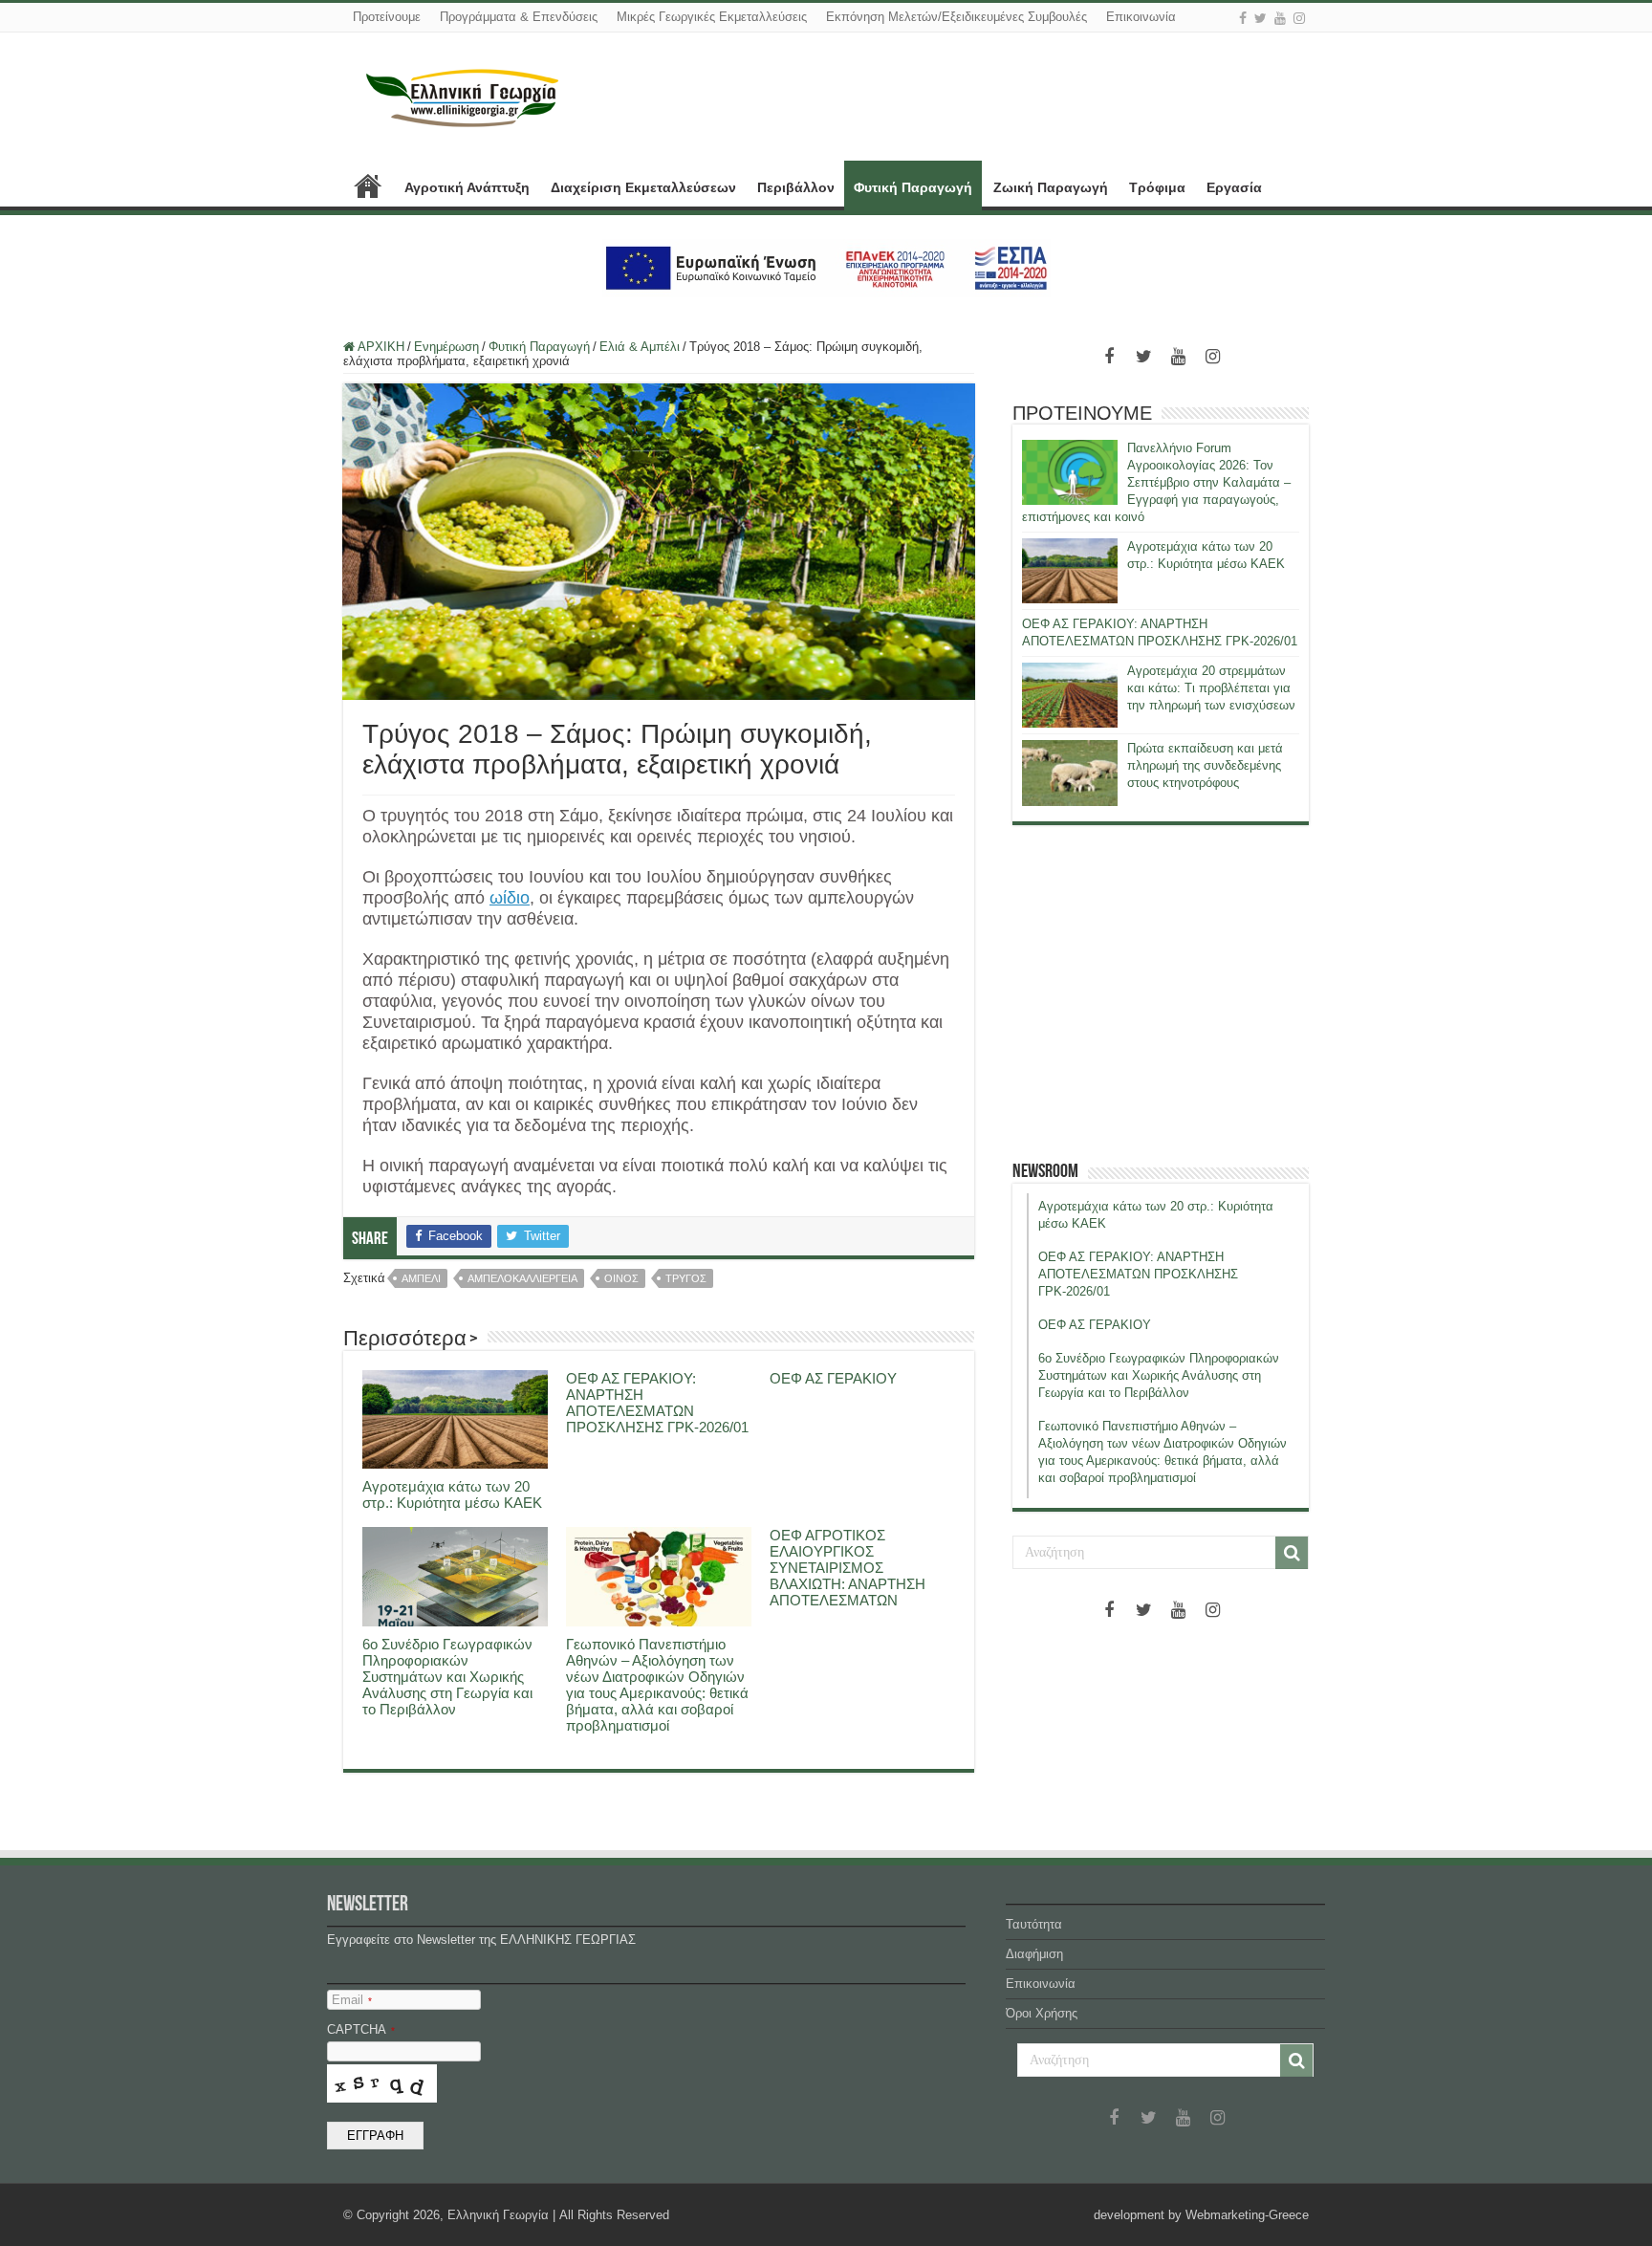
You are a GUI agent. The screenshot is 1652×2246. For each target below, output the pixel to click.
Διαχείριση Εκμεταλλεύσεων (643, 187)
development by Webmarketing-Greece (1201, 2215)
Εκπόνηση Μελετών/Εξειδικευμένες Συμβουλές (956, 17)
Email (352, 2000)
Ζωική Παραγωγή (1051, 187)
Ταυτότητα (1034, 1924)
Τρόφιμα (1157, 187)
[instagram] (1299, 18)
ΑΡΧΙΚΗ (368, 185)
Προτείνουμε (387, 17)
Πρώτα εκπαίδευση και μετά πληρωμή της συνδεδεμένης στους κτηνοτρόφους (1205, 765)
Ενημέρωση (446, 347)
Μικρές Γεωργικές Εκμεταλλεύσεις (712, 17)
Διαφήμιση (1034, 1954)
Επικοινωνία (1141, 17)
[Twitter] (1261, 18)
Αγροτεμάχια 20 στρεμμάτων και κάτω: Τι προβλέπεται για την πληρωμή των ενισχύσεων (1211, 688)
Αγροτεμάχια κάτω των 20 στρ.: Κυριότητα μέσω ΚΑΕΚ (452, 1494)
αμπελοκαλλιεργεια (522, 1278)
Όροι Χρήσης (1042, 2013)
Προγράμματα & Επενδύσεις (519, 17)
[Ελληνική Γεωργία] (463, 96)
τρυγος (686, 1278)
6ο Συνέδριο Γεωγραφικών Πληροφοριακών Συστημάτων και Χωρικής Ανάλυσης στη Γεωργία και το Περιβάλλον (447, 1677)
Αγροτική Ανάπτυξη (467, 187)
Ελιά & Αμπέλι (640, 347)
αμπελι (421, 1278)
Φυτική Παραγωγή (913, 187)
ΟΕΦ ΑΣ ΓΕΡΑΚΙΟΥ (833, 1378)
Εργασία (1234, 187)
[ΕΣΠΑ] (826, 267)
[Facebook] (1243, 18)
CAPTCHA (361, 2029)
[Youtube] (1280, 18)
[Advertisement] (1161, 992)
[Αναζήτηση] (1292, 1553)
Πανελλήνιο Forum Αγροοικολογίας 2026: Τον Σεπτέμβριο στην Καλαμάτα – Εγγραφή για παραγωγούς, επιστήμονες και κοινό (1156, 482)
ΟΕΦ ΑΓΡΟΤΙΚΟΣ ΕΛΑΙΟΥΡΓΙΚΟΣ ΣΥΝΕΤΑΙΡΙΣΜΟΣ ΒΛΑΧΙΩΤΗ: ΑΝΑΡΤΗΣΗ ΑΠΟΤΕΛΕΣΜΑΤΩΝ (848, 1568)
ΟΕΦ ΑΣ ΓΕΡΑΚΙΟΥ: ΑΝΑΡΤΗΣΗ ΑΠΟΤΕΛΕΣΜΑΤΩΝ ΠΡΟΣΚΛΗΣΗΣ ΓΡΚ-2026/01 (657, 1403)
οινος (621, 1278)
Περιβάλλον (796, 187)
